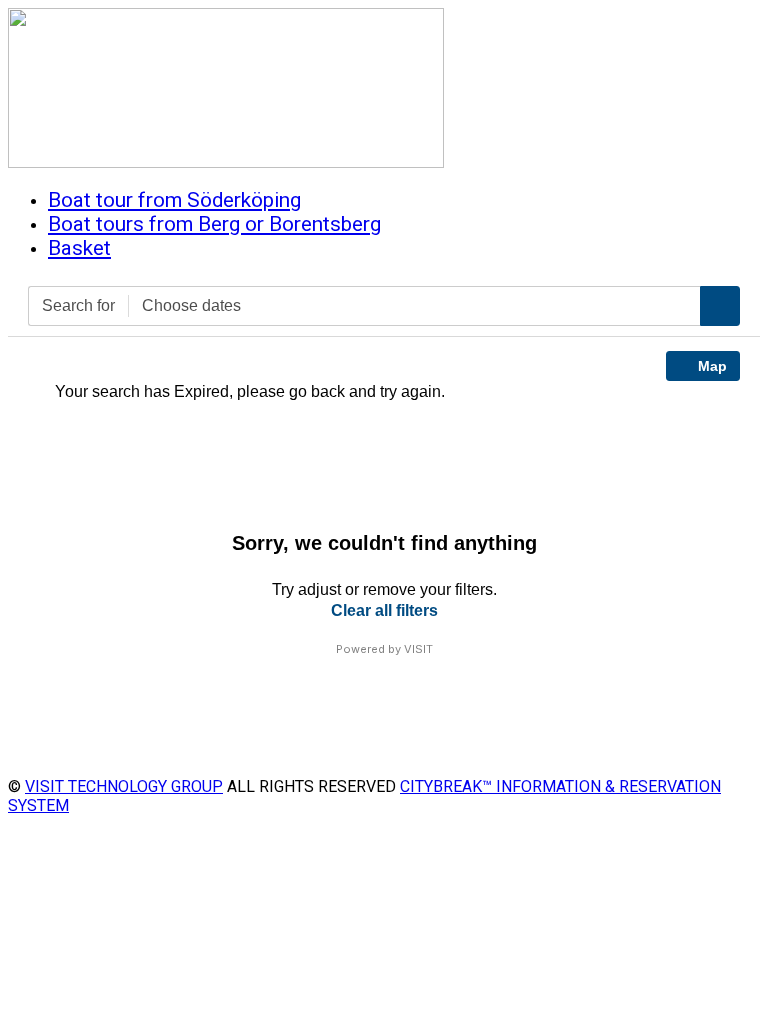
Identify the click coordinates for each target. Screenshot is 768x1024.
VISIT (418, 649)
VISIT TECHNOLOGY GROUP (124, 786)
